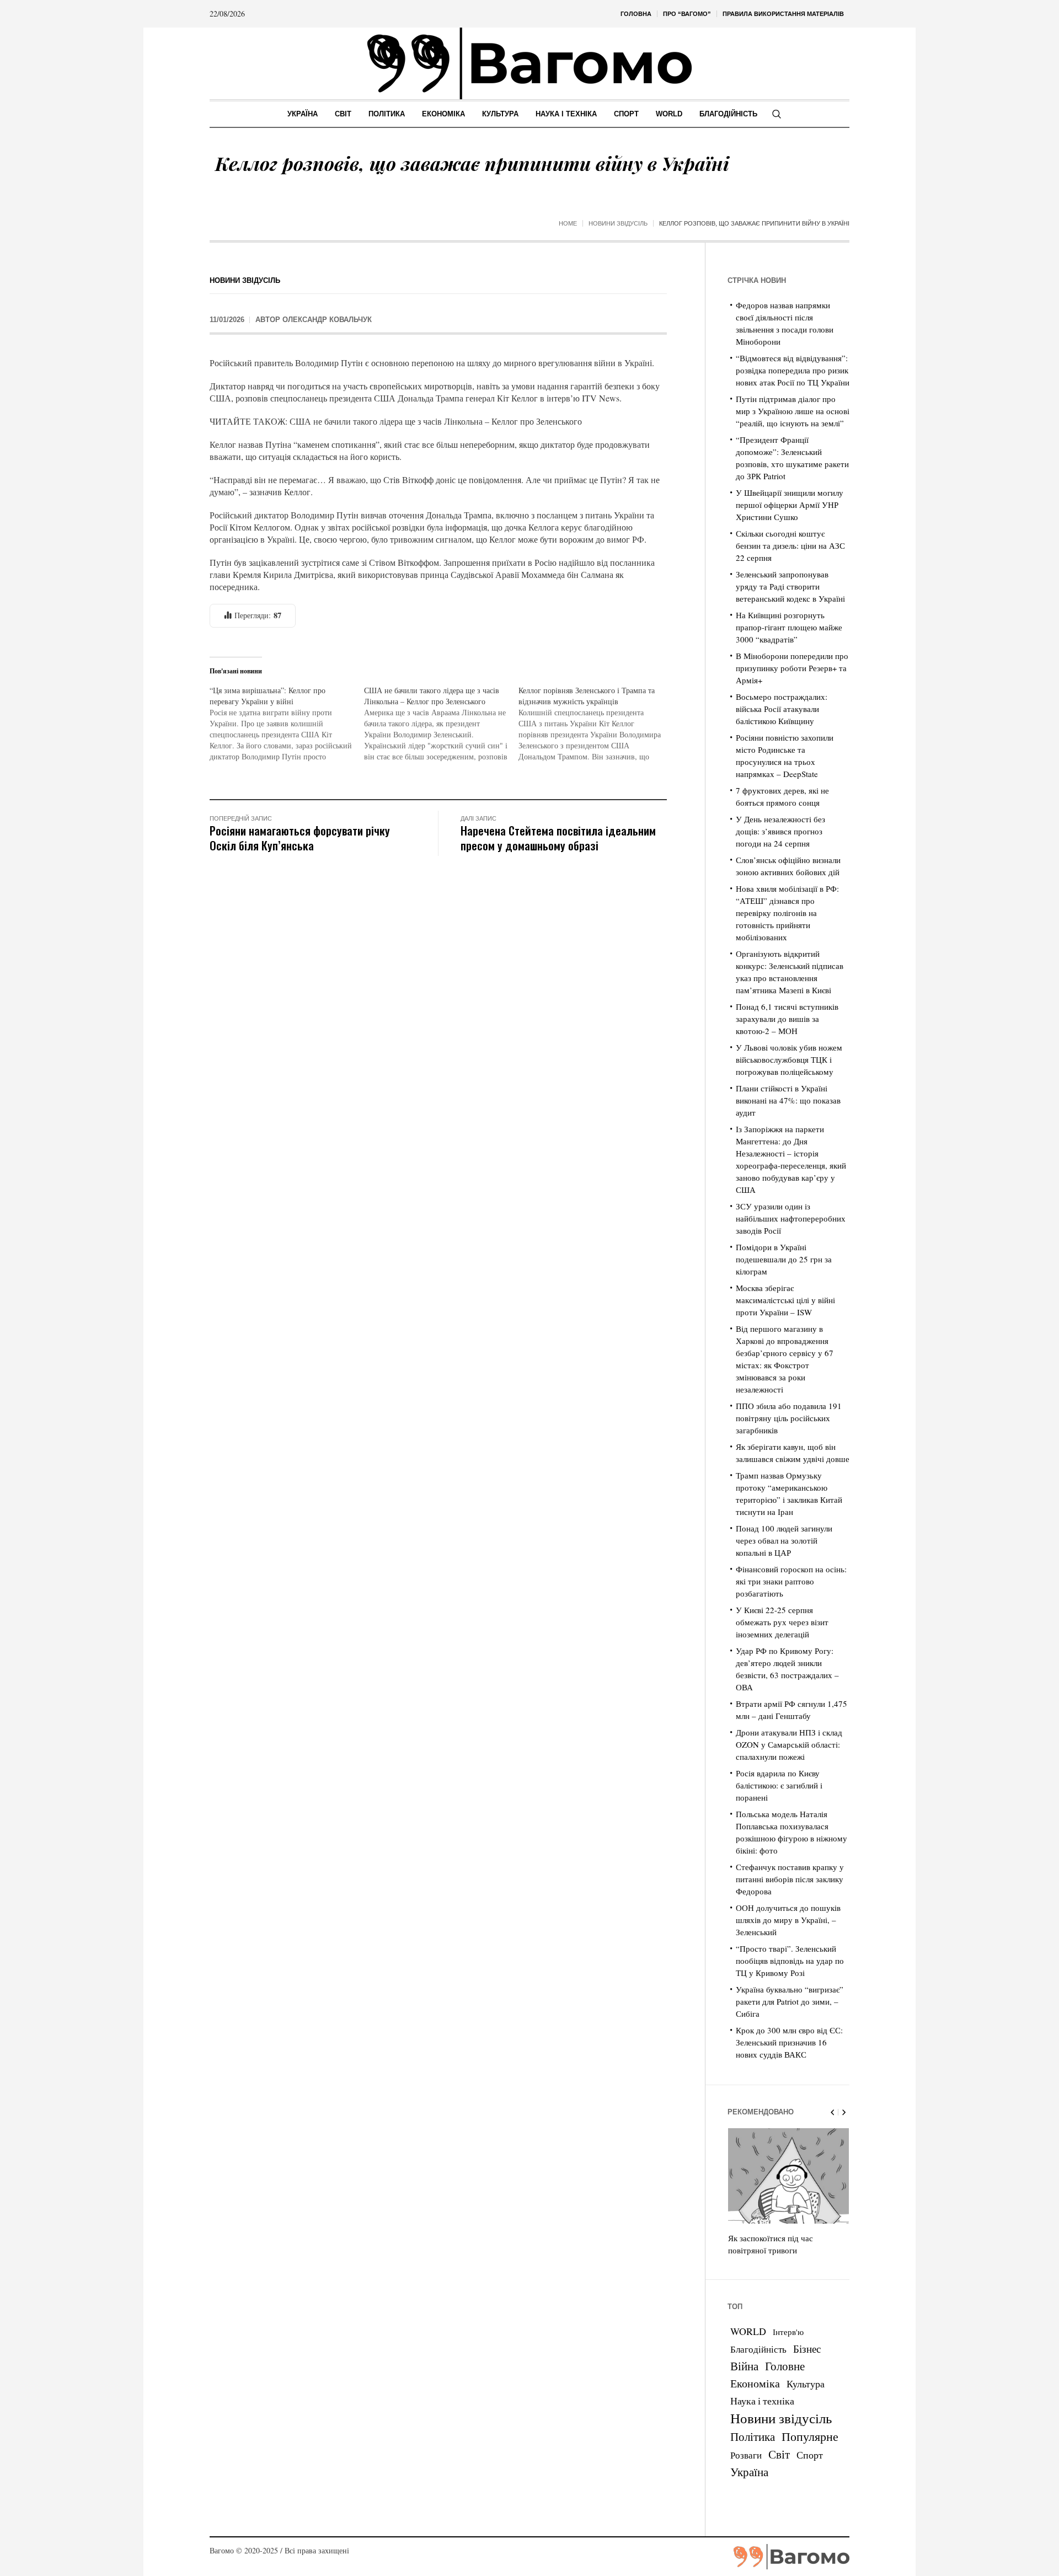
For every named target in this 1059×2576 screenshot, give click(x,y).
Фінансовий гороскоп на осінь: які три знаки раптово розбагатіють (791, 1581)
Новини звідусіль (618, 223)
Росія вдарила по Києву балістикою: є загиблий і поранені (779, 1785)
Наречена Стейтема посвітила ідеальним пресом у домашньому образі (558, 838)
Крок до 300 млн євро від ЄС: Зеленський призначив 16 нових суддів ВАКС (789, 2042)
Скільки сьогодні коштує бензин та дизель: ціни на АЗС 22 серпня (790, 545)
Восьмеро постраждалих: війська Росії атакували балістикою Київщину (782, 709)
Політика (753, 2436)
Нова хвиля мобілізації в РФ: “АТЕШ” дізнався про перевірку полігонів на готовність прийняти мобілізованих (787, 913)
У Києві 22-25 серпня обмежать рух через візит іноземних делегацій (782, 1622)
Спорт (810, 2455)
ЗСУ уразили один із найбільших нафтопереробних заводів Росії (791, 1218)
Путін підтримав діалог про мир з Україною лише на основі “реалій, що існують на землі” (793, 411)
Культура (806, 2384)
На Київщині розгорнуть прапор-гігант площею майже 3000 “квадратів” (789, 627)
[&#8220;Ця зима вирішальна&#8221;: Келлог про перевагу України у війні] (287, 724)
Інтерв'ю (788, 2332)
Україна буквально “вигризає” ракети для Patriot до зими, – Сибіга (790, 2001)
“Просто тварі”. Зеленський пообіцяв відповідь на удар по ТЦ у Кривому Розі (790, 1961)
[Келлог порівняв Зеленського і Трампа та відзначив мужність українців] (596, 724)
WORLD (748, 2331)
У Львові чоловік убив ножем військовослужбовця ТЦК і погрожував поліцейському (789, 1059)
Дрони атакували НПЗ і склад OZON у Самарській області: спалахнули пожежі (789, 1744)
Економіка (755, 2383)
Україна (749, 2471)
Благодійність (758, 2349)
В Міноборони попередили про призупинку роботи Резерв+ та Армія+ (792, 668)
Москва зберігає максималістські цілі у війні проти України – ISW (785, 1300)
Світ (779, 2454)
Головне (785, 2366)
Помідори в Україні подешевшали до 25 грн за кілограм (784, 1259)
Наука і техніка (762, 2401)
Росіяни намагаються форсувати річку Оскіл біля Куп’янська (300, 838)
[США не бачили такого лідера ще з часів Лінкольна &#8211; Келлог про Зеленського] (441, 724)
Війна (744, 2366)
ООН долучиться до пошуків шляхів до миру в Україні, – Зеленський (788, 1920)
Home (568, 223)
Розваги (746, 2455)
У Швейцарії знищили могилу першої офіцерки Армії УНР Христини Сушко (790, 505)
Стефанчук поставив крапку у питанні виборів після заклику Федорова (790, 1879)
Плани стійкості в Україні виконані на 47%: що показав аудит (788, 1100)
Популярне (810, 2436)
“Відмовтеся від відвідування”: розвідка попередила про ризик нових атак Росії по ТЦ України (793, 370)
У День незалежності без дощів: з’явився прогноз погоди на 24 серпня (780, 831)
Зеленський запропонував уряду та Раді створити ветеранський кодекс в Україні (790, 586)
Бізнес (807, 2349)
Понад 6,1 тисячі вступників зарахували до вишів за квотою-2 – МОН (787, 1019)
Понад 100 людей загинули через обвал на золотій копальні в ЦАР (784, 1540)
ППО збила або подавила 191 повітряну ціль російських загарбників (789, 1418)
